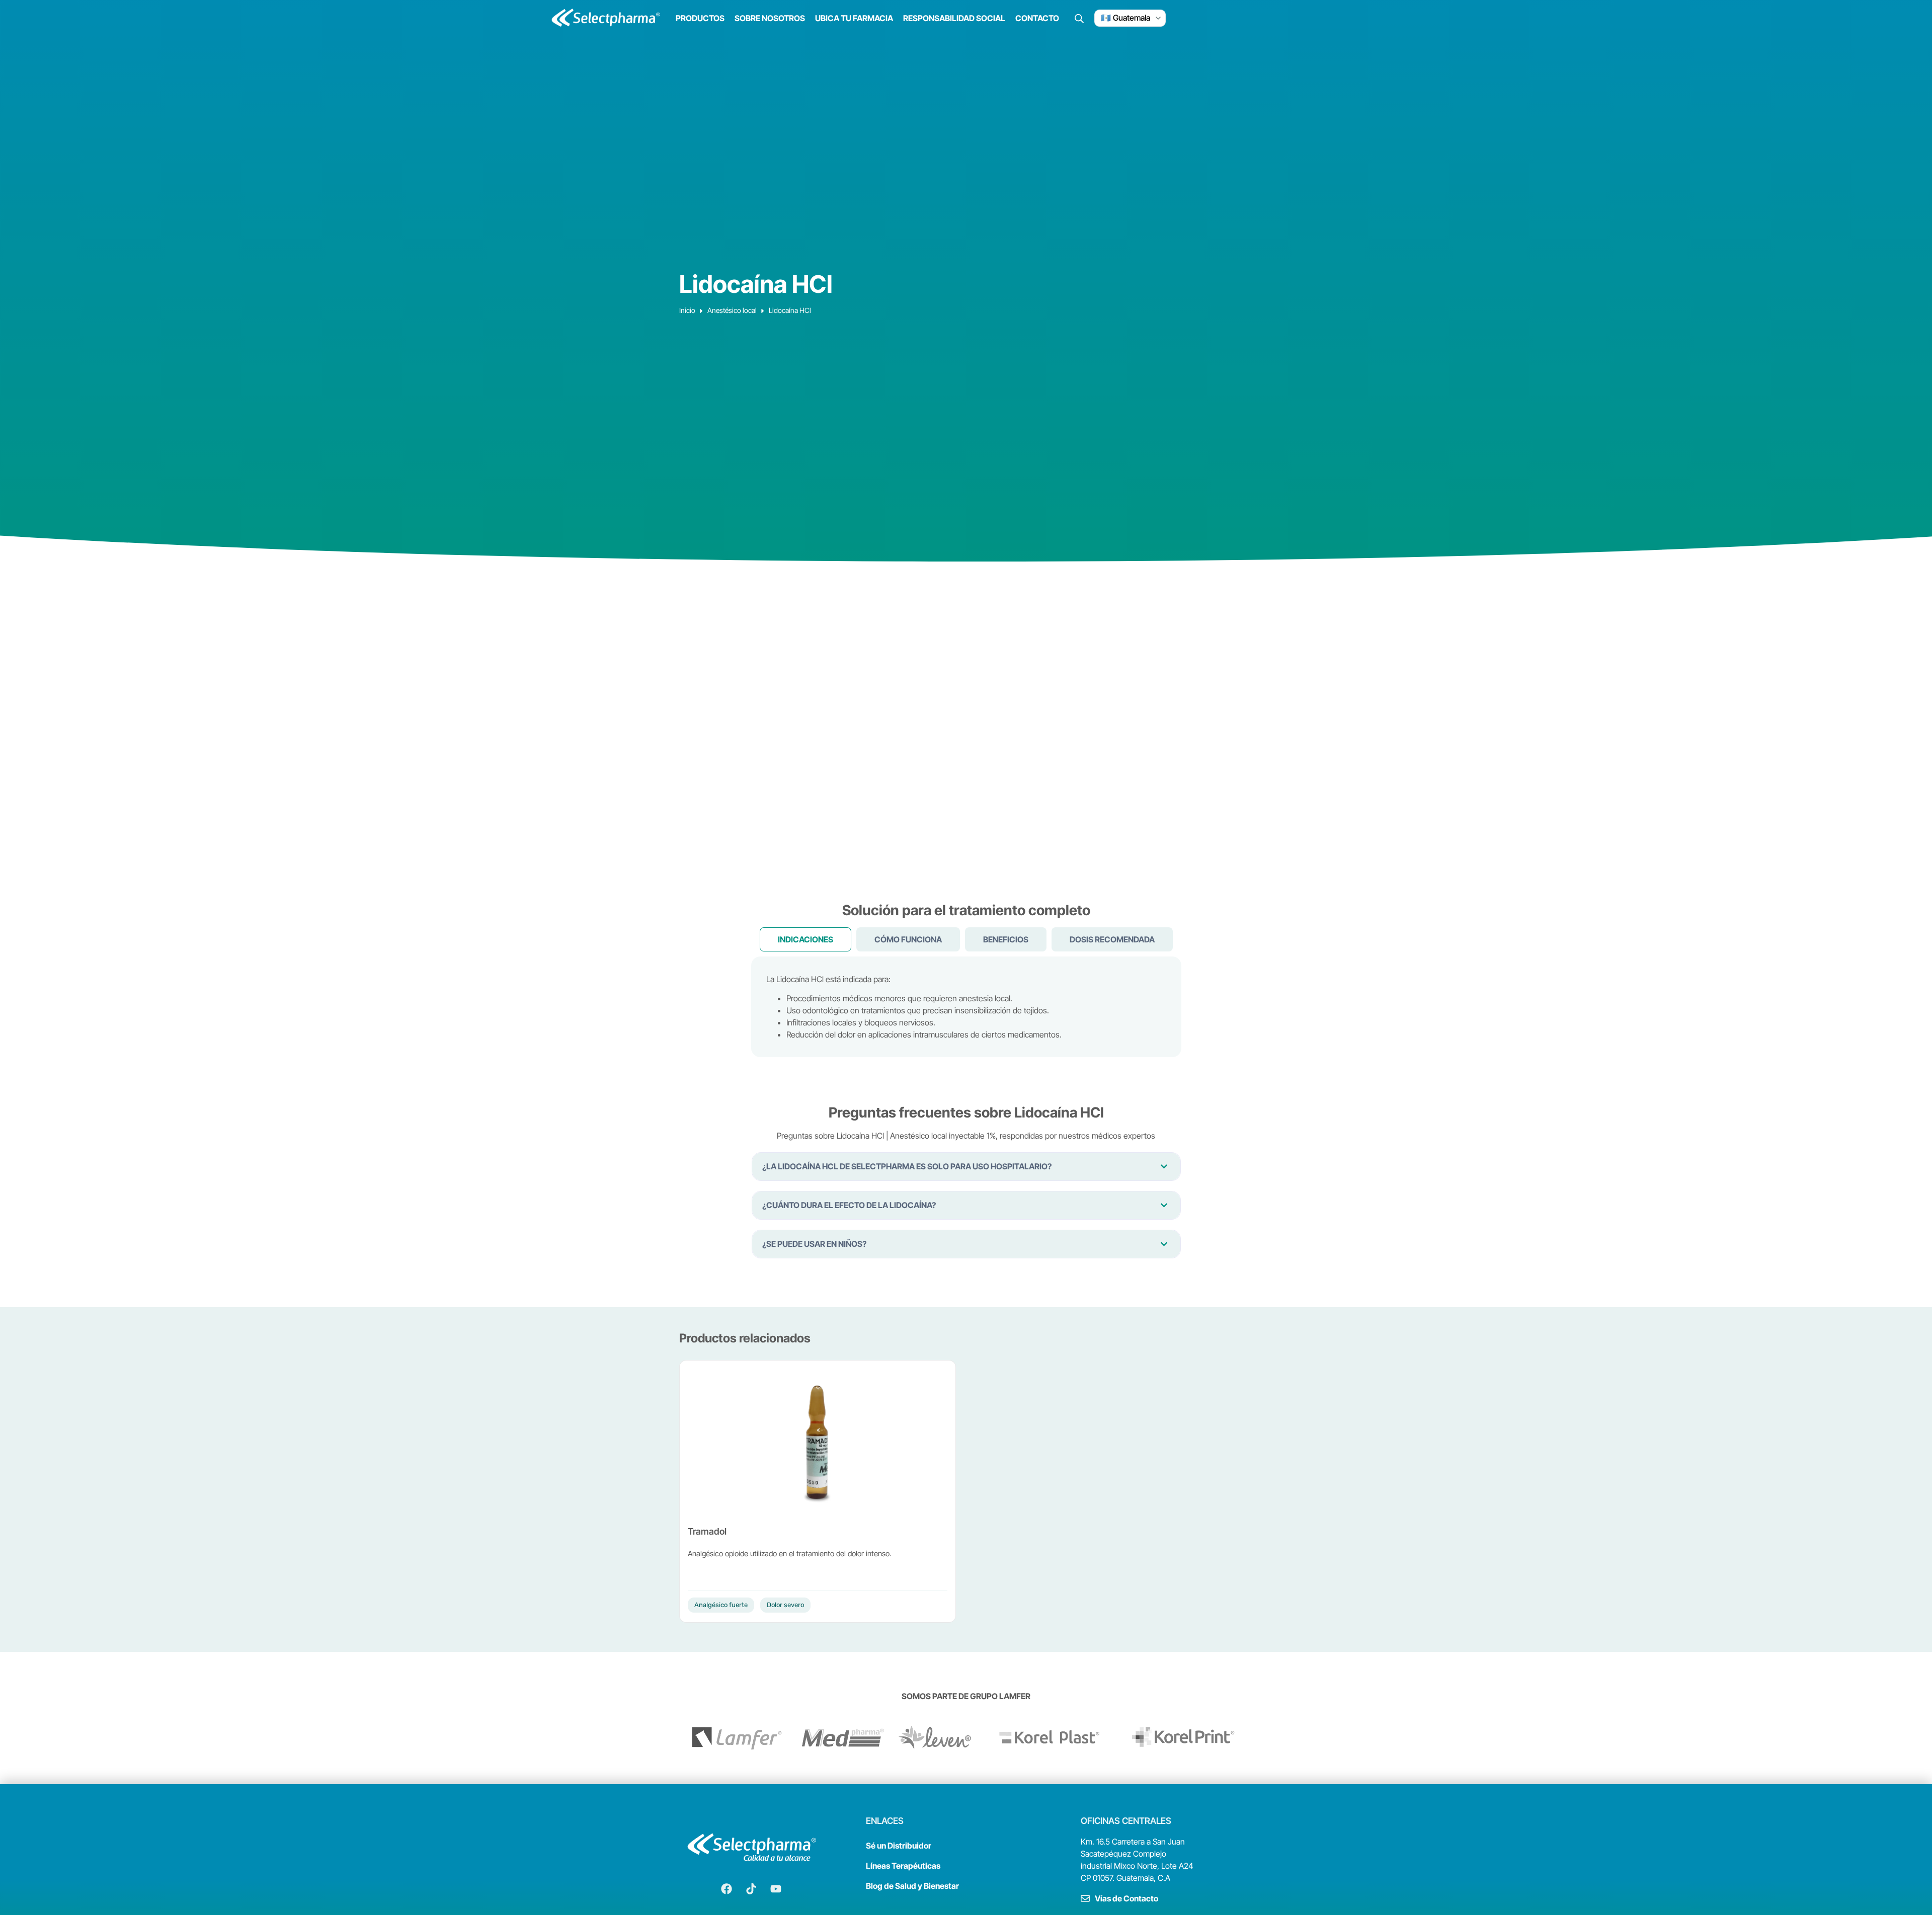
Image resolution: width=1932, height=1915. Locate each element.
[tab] (806, 939)
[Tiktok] (751, 1889)
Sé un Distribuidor (899, 1846)
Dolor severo (785, 1605)
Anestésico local (732, 310)
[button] (966, 1167)
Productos (700, 18)
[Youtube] (776, 1889)
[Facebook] (727, 1889)
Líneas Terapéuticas (903, 1866)
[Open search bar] (1079, 18)
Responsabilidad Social (954, 18)
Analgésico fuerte (721, 1605)
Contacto (1037, 18)
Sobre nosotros (770, 18)
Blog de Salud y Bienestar (912, 1886)
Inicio (687, 310)
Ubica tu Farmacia (854, 18)
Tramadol (707, 1531)
